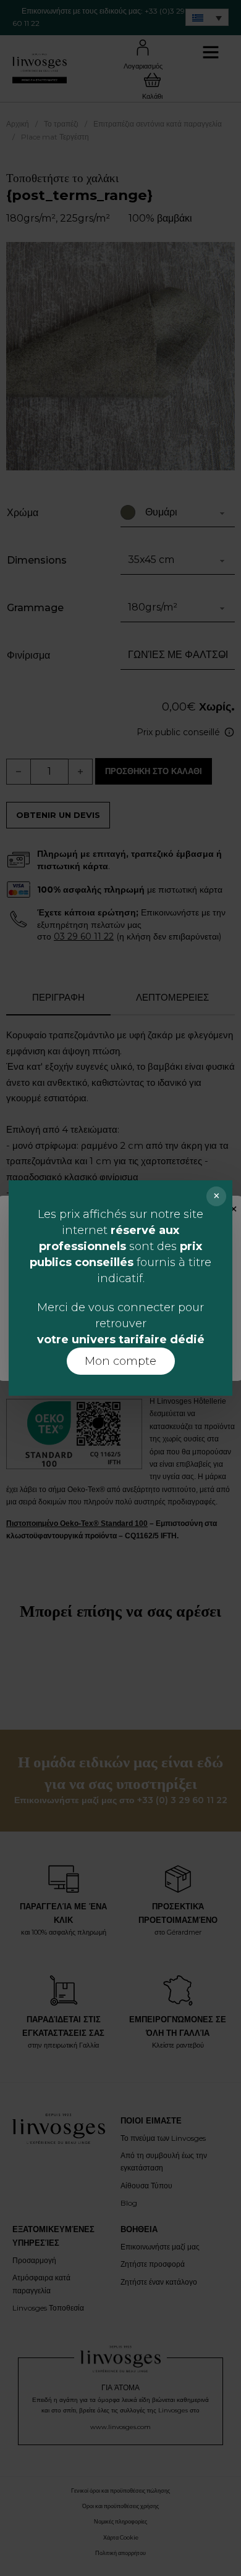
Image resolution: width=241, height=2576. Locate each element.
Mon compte (120, 1361)
